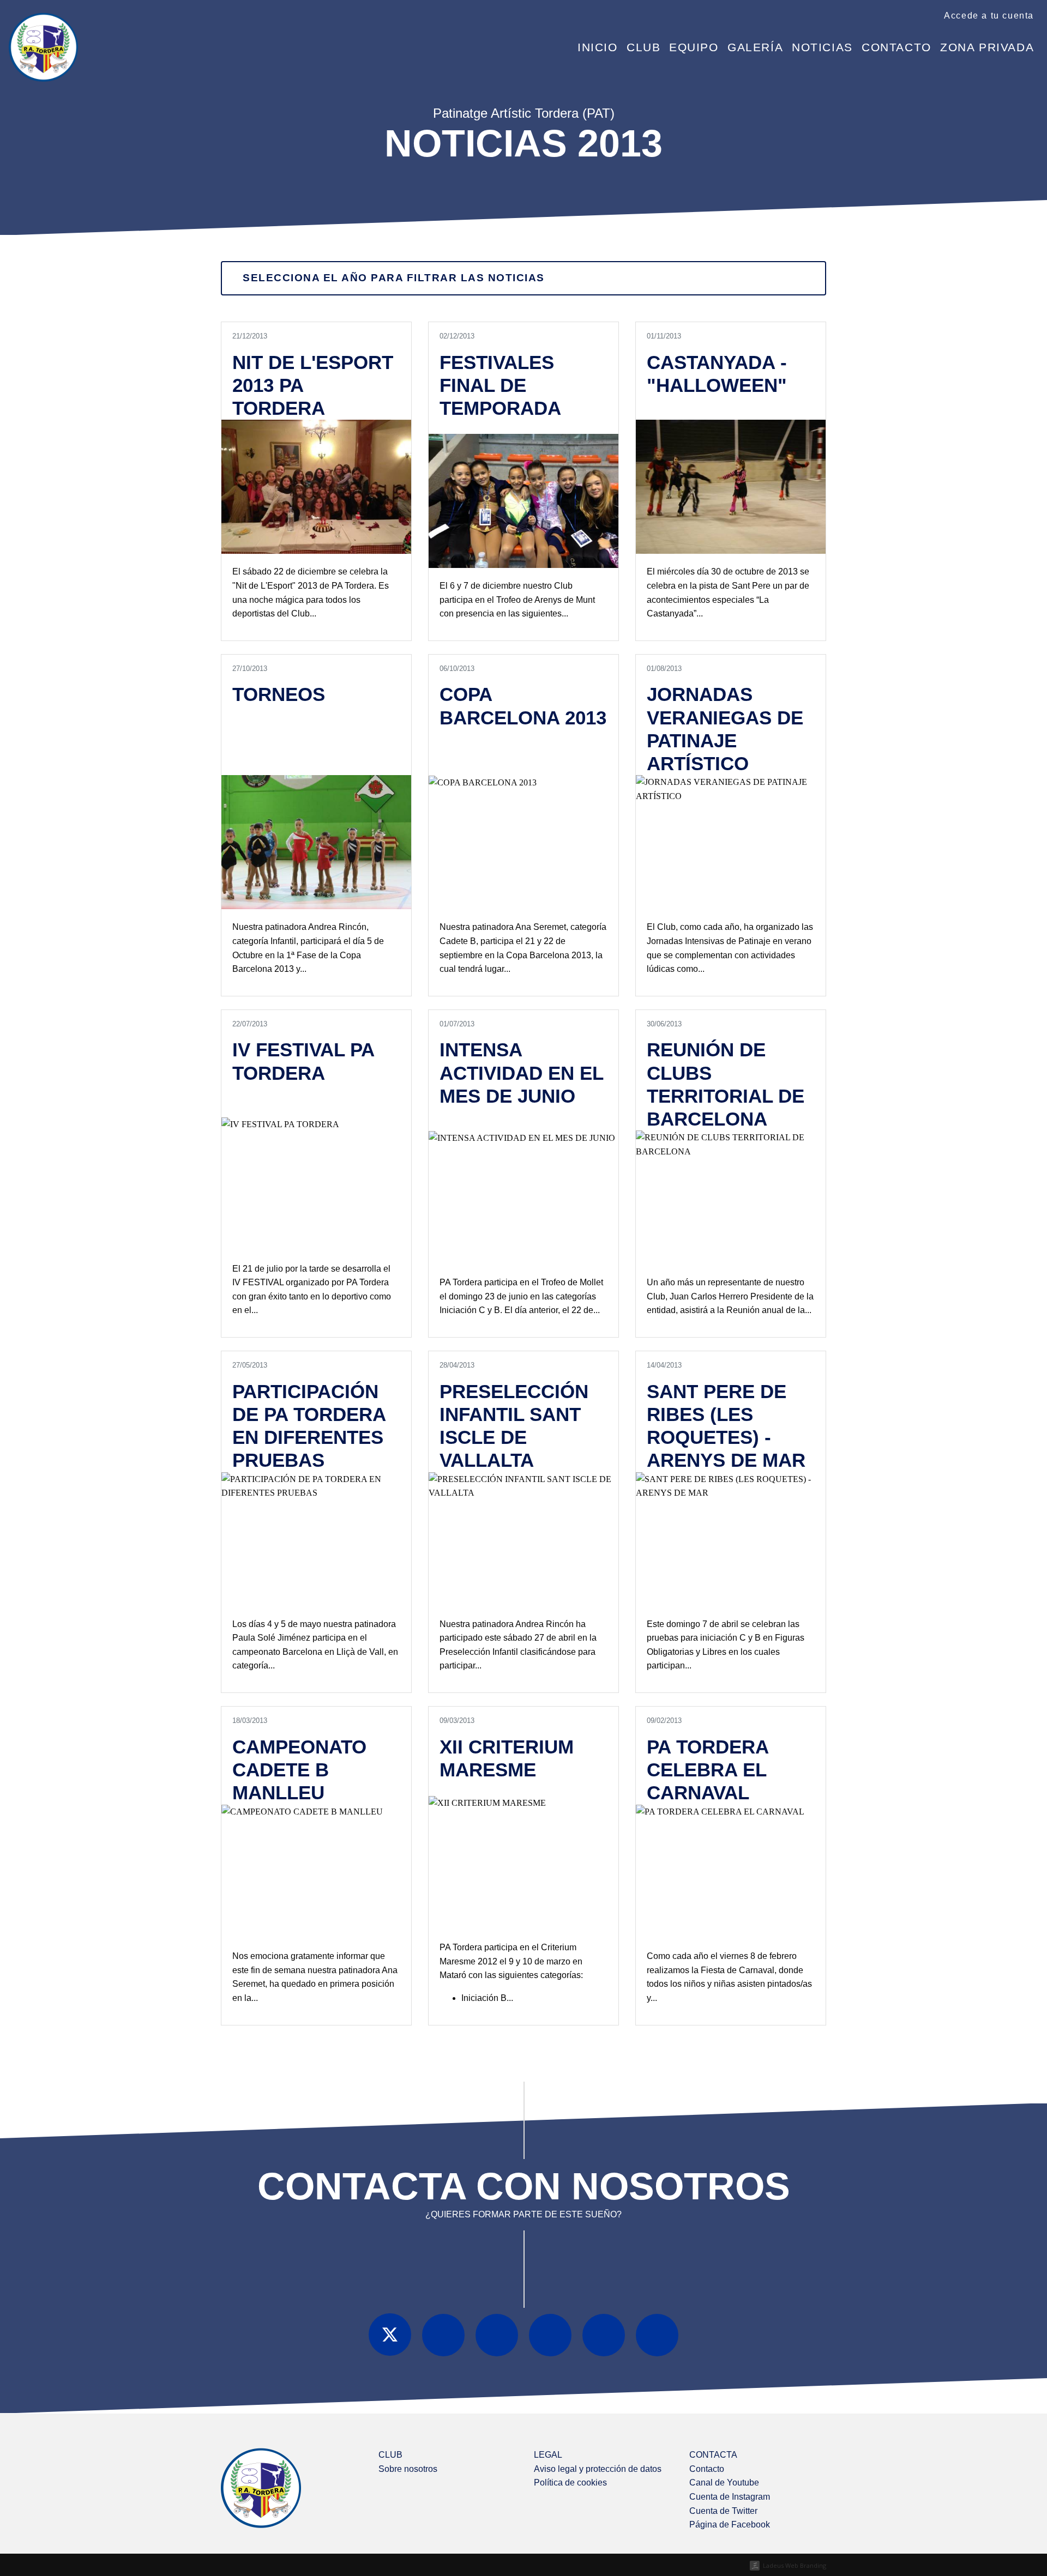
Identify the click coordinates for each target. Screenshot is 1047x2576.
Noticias (822, 47)
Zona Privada (987, 47)
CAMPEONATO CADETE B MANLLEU (299, 1770)
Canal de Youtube (724, 2483)
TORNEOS (279, 694)
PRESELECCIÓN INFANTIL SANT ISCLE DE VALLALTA (514, 1426)
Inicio (598, 47)
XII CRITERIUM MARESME (507, 1758)
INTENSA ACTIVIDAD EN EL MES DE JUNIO (521, 1072)
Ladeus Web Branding (795, 2565)
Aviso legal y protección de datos (598, 2469)
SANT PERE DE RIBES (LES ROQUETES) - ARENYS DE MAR (726, 1426)
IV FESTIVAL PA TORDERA (303, 1061)
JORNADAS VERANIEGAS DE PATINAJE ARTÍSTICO (725, 729)
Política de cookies (570, 2483)
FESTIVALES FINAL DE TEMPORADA (500, 385)
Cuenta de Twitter (723, 2511)
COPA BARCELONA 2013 (523, 706)
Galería (755, 47)
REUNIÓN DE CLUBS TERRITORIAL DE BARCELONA (726, 1084)
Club (643, 47)
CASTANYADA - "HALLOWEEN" (717, 374)
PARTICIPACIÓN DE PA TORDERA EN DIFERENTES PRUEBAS (309, 1426)
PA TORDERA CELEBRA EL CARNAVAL (708, 1770)
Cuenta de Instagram (730, 2497)
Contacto (896, 47)
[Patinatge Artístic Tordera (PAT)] (43, 38)
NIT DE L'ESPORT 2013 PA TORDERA (313, 385)
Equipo (694, 47)
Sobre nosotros (408, 2469)
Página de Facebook (730, 2524)
